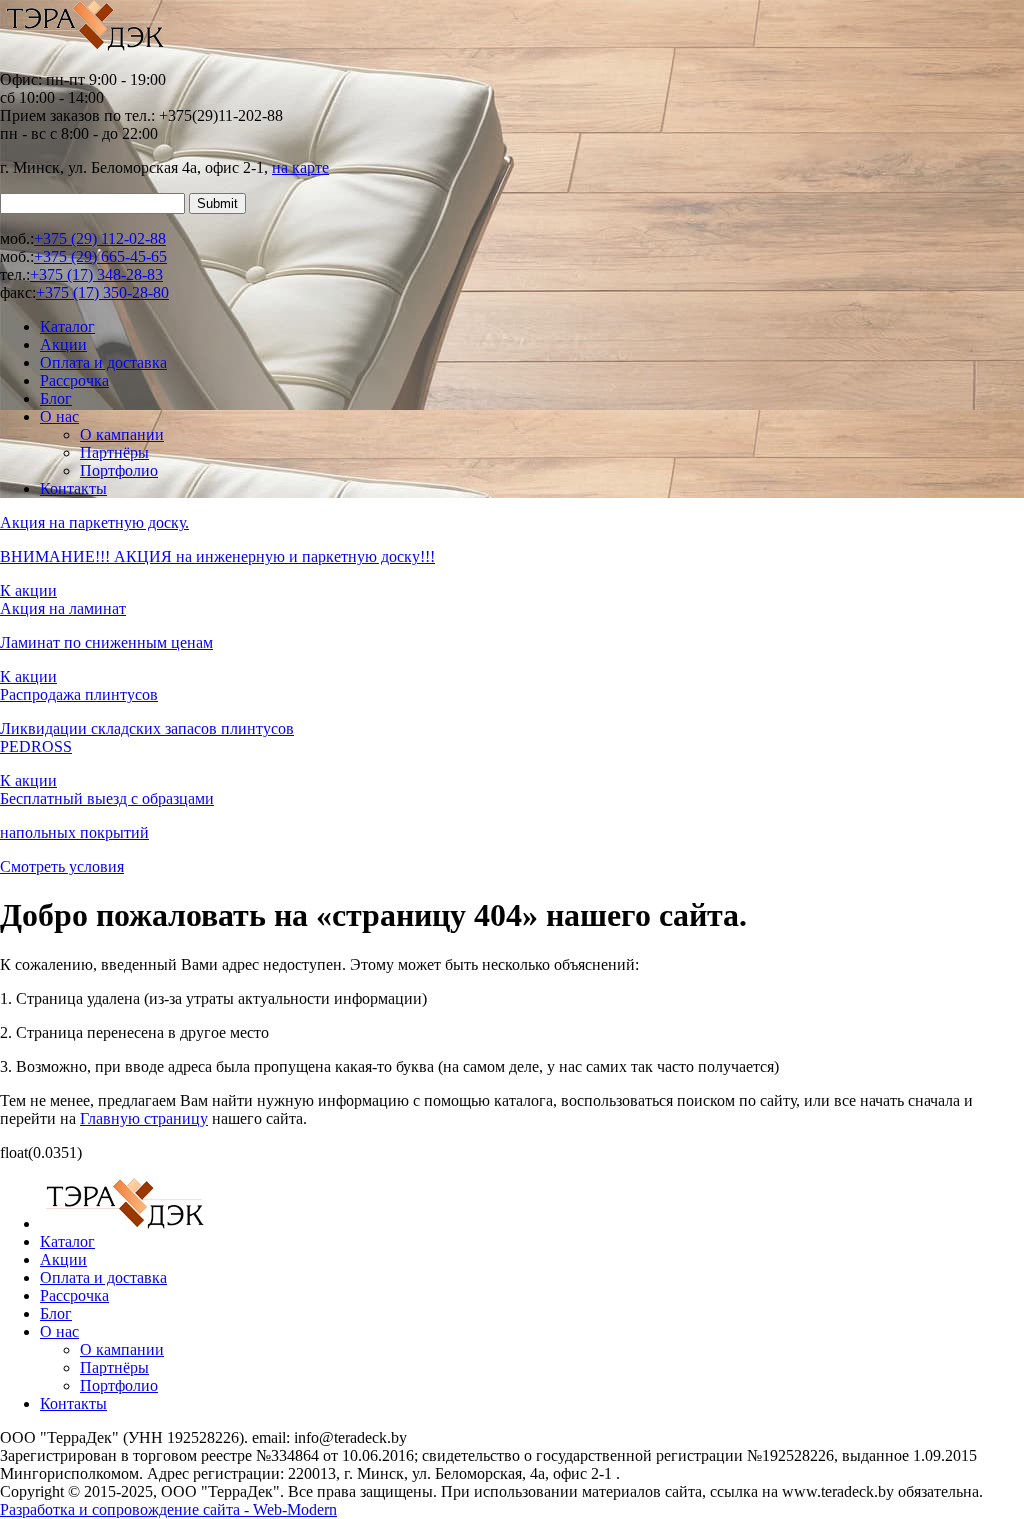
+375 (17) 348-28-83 (96, 274)
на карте (300, 167)
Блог (56, 398)
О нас (59, 416)
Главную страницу (144, 1118)
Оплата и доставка (103, 362)
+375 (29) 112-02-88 (100, 238)
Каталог (67, 326)
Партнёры (114, 452)
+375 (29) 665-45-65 (100, 256)
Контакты (73, 488)
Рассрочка (74, 380)
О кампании (122, 434)
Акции (63, 344)
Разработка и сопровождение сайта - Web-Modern (168, 1509)
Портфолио (119, 470)
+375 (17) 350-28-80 (102, 292)
